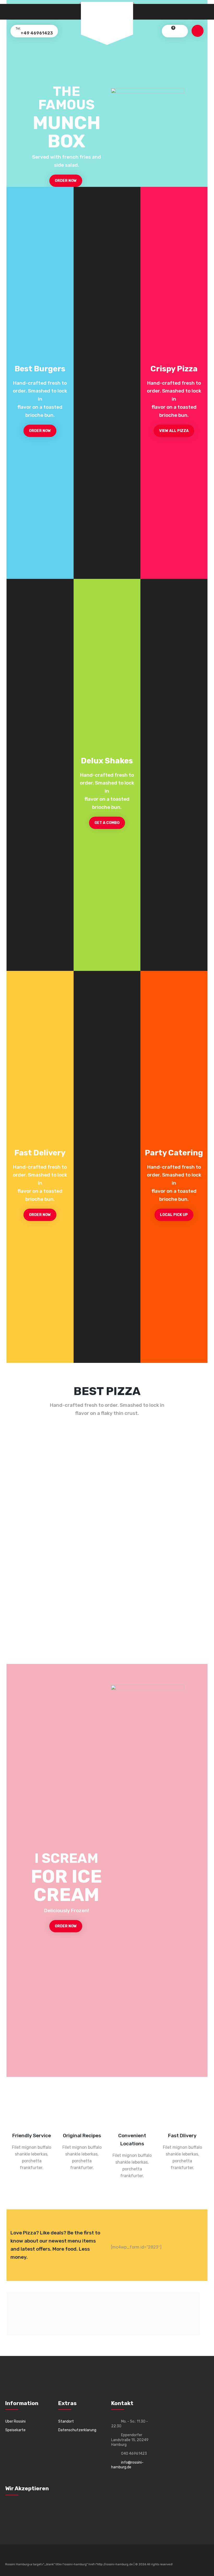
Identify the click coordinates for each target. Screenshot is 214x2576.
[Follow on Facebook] (9, 2556)
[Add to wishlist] (20, 1458)
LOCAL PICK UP (174, 1215)
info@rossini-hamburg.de (127, 2465)
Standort (66, 2421)
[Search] (180, 31)
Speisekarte (15, 2430)
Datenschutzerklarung (77, 2430)
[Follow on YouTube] (29, 2556)
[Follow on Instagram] (38, 2556)
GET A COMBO (107, 823)
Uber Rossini (15, 2421)
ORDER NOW (66, 181)
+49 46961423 (36, 33)
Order (177, 1517)
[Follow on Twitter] (19, 2556)
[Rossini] (107, 20)
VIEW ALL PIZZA (174, 431)
